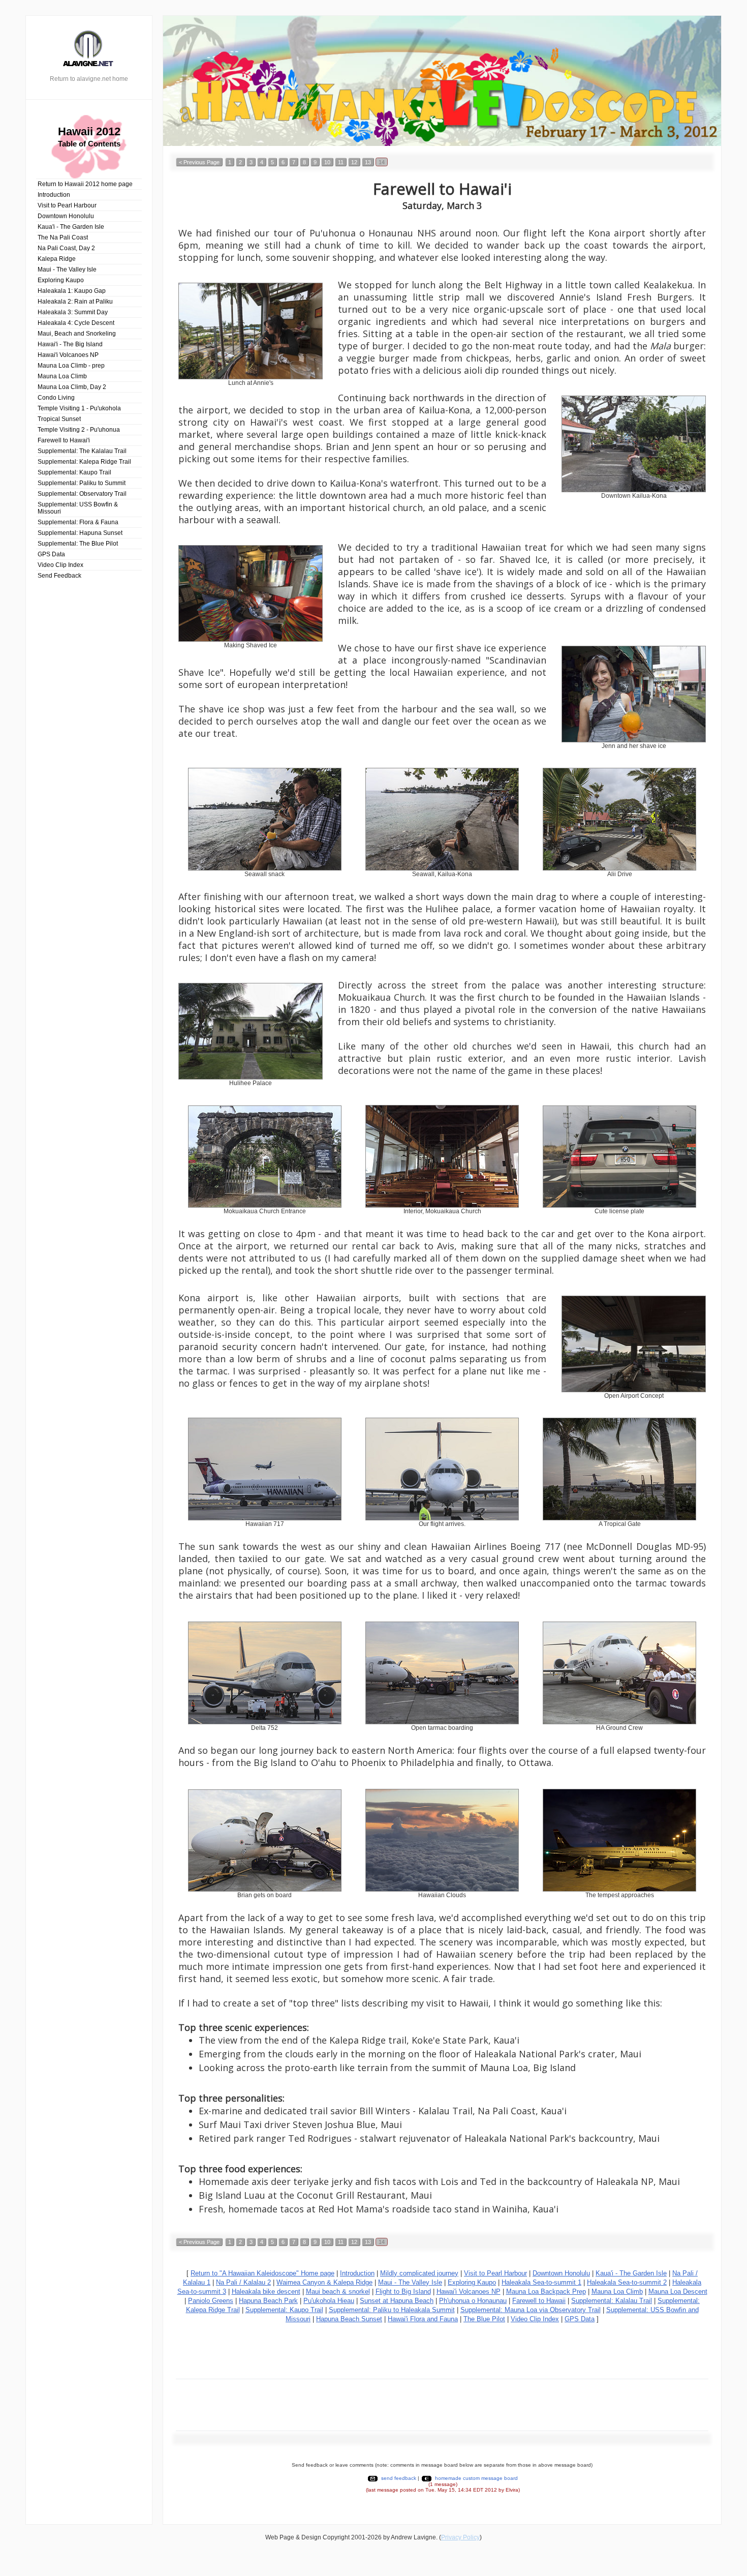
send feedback (399, 2478)
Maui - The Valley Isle (67, 269)
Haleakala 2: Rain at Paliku (75, 302)
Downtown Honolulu (66, 216)
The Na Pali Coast (63, 237)
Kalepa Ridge (57, 259)
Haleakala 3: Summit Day (73, 312)
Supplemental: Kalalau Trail (612, 2301)
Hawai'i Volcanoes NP (68, 355)
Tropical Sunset (59, 419)
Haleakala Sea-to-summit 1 (541, 2282)
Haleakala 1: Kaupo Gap (72, 291)
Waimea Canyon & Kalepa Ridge (324, 2282)
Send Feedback (59, 576)
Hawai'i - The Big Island (70, 344)
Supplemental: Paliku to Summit (82, 483)
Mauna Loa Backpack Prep (546, 2292)
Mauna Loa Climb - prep (71, 366)
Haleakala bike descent (266, 2292)
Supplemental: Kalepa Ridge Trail (84, 462)
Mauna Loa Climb (62, 376)
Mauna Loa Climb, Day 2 (72, 387)
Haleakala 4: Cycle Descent (76, 323)
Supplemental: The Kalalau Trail (82, 451)
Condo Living (56, 398)
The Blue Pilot (484, 2319)
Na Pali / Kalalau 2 (243, 2282)
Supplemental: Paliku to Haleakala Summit (392, 2310)
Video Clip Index (60, 565)
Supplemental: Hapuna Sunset (80, 533)
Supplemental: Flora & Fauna (78, 522)
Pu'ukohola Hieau (329, 2301)
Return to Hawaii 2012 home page (85, 184)
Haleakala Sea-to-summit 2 (627, 2282)
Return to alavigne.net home (89, 79)
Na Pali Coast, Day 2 (66, 248)
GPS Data (51, 554)
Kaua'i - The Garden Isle (71, 227)
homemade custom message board (476, 2478)
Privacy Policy (460, 2537)
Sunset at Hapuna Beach (397, 2301)
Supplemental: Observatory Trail (82, 494)
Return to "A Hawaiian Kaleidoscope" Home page (262, 2273)
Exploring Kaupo (61, 280)
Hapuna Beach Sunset (349, 2319)
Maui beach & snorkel (338, 2292)
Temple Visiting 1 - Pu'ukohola (79, 408)
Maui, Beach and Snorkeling (77, 334)
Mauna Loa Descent (678, 2292)
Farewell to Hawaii (539, 2301)
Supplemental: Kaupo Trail (74, 472)
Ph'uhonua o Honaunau (473, 2301)
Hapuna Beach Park (268, 2301)
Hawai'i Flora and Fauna (423, 2319)
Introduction (54, 195)
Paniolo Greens (211, 2301)
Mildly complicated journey (419, 2273)
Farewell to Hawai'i (64, 440)
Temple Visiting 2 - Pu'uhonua (79, 430)
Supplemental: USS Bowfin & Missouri (78, 508)
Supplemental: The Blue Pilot (78, 544)
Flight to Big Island (403, 2292)
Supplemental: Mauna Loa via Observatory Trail (531, 2310)
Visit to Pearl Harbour (67, 205)
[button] (199, 162)
